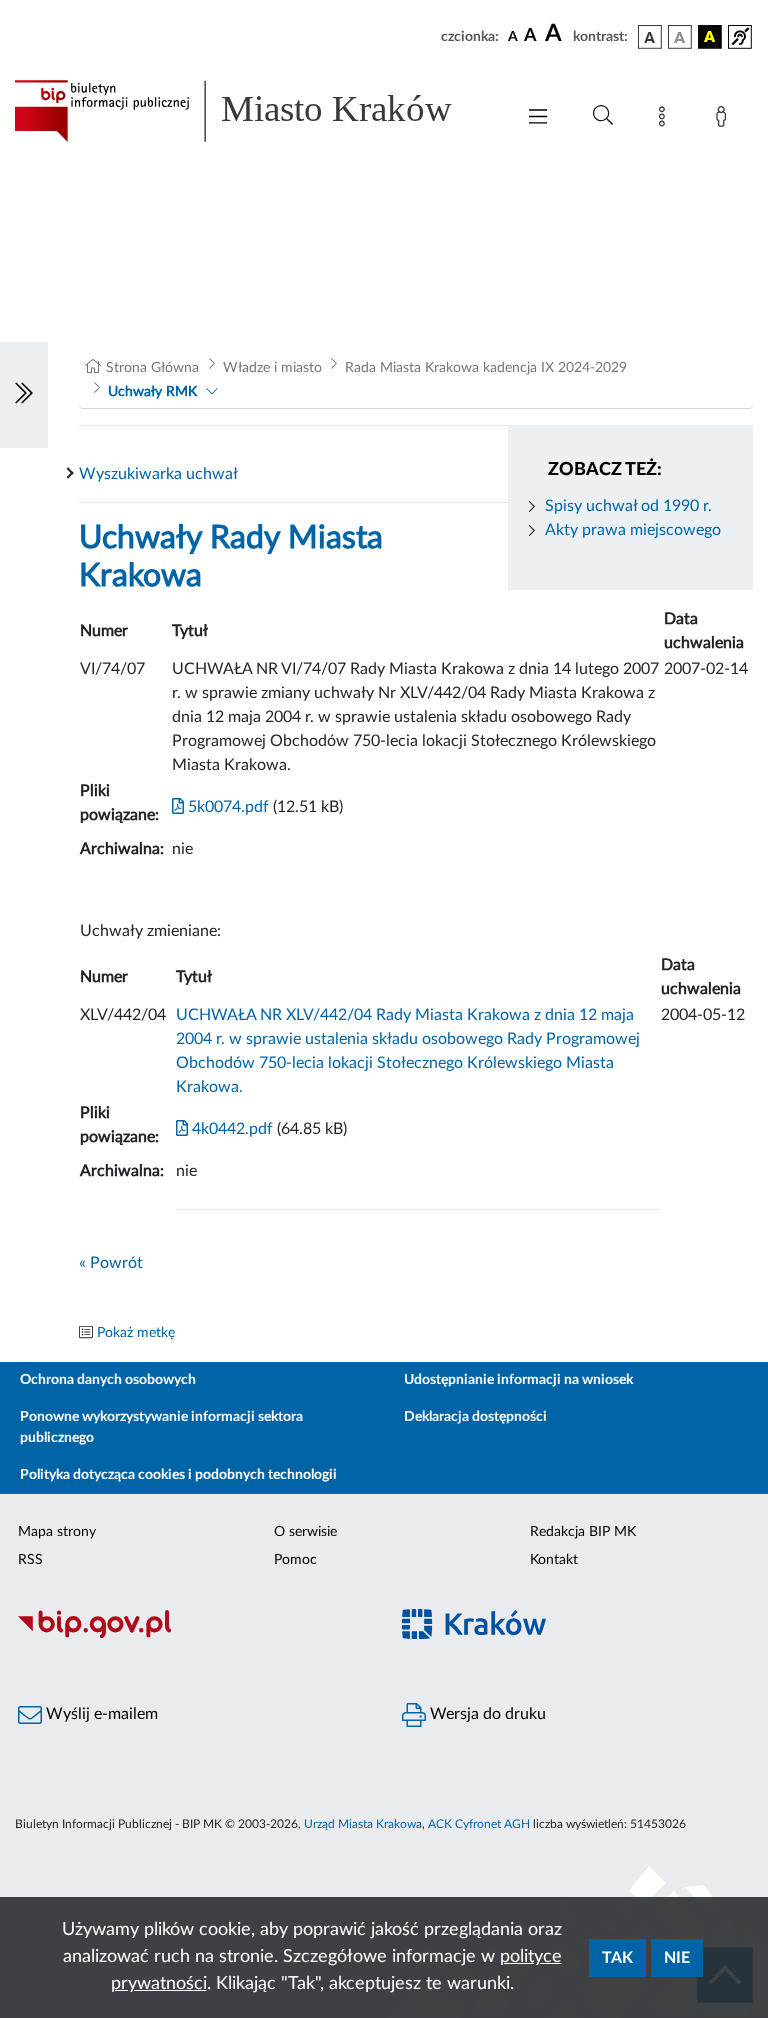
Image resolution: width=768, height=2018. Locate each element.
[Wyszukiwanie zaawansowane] (603, 116)
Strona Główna (152, 368)
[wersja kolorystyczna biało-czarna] (680, 37)
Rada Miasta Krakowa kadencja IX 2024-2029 (486, 368)
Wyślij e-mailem (100, 1714)
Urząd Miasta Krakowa (363, 1824)
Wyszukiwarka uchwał (158, 474)
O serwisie (305, 1532)
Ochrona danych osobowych (108, 1380)
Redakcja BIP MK (583, 1532)
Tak (617, 1958)
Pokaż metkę (136, 1333)
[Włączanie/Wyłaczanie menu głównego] (538, 118)
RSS (30, 1560)
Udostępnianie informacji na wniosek (518, 1380)
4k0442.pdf (230, 1129)
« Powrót (111, 1263)
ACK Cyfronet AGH (479, 1824)
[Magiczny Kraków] (576, 1636)
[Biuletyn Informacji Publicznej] (192, 1636)
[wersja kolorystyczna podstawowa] (650, 37)
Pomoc (295, 1560)
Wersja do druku (486, 1714)
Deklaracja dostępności (475, 1417)
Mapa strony (57, 1532)
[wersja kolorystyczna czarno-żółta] (710, 37)
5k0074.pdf (226, 807)
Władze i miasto (272, 368)
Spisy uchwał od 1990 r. (628, 506)
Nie (677, 1958)
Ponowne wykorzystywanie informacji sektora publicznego (161, 1427)
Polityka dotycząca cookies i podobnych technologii (178, 1475)
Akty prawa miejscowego (633, 530)
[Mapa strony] (666, 120)
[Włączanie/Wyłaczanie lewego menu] (24, 395)
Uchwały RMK (152, 392)
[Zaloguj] (725, 120)
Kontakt (554, 1560)
